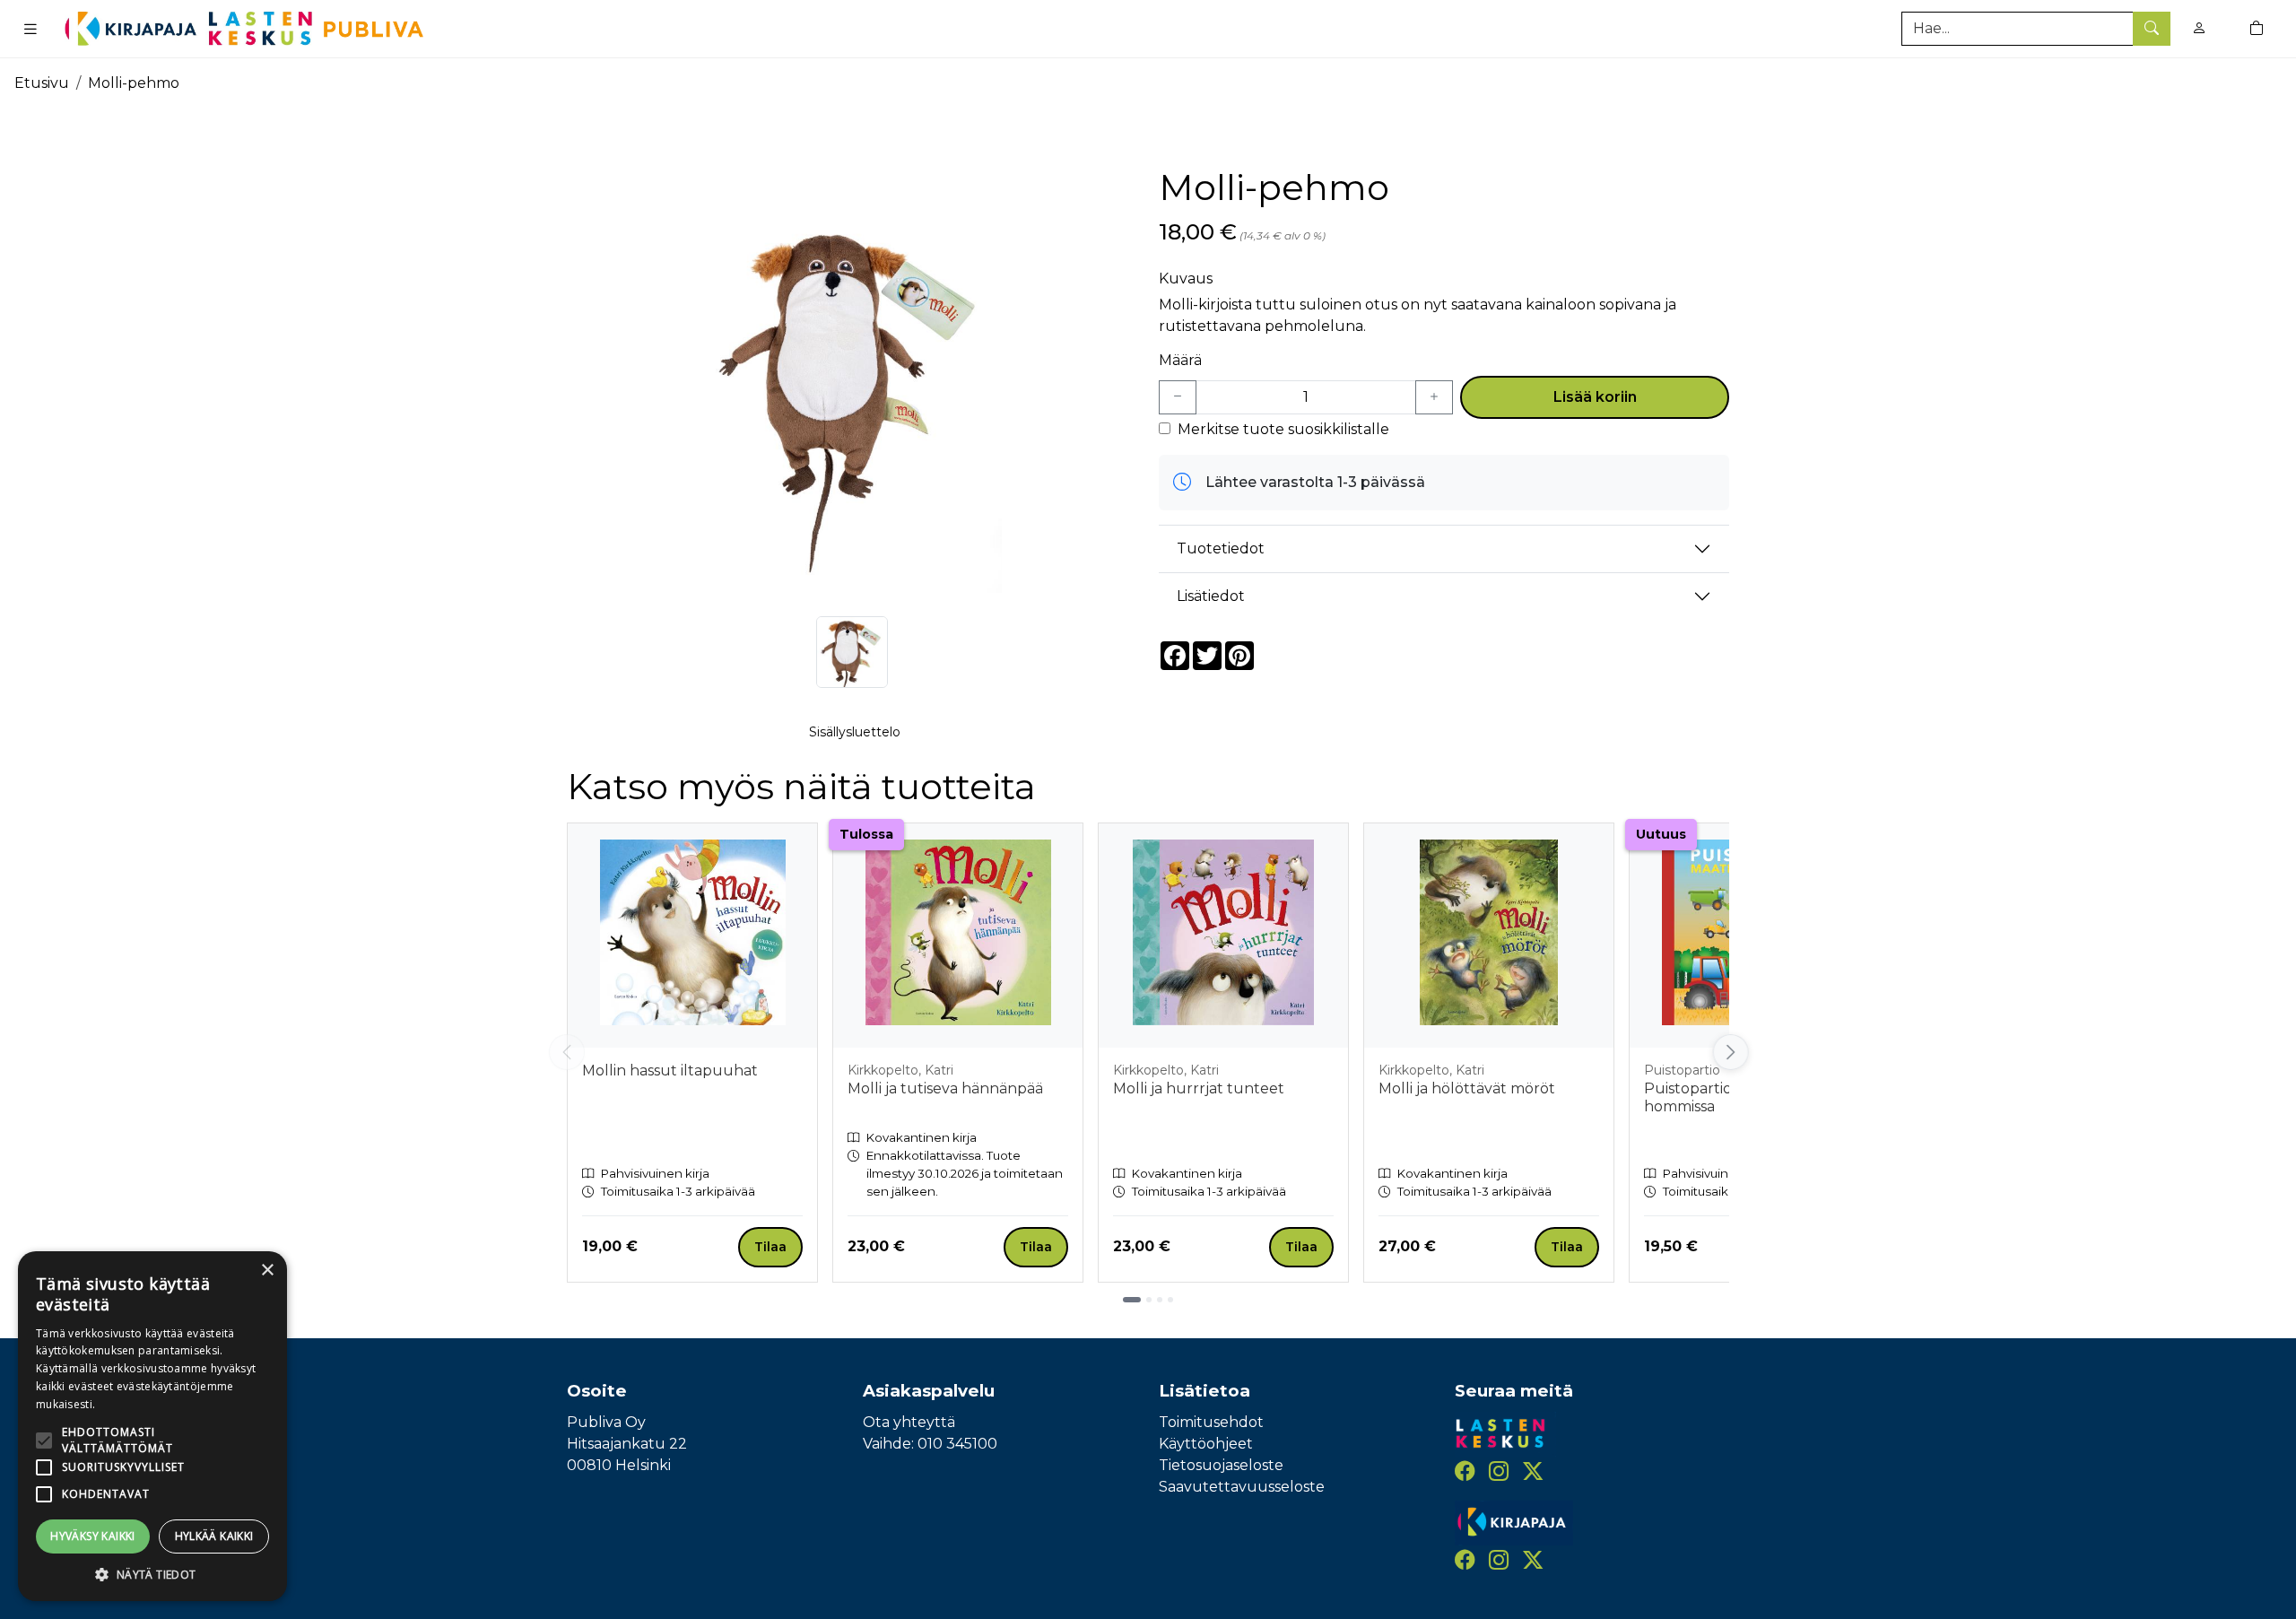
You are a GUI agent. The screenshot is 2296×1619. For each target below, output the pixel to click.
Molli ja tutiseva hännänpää (945, 1088)
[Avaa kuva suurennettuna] (852, 369)
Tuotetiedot (1221, 548)
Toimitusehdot (1211, 1422)
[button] (152, 1574)
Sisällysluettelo (855, 732)
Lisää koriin (1595, 397)
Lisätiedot (1211, 596)
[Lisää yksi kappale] (1434, 397)
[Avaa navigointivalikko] (30, 29)
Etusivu (42, 83)
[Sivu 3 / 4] (1160, 1300)
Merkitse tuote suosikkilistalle (1283, 429)
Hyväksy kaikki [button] (93, 1536)
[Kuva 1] (852, 652)
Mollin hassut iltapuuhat (670, 1071)
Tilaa (770, 1247)
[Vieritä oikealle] (1729, 1052)
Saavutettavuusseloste (1242, 1487)
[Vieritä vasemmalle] (567, 1052)
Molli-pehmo (134, 83)
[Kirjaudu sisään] (2199, 28)
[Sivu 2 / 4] (1149, 1300)
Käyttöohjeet (1206, 1444)
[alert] (152, 1426)
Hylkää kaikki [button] (214, 1536)
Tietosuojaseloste (1221, 1465)
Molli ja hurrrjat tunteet (1199, 1088)
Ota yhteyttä (909, 1422)
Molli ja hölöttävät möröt (1467, 1088)
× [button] (267, 1271)
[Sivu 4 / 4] (1170, 1300)
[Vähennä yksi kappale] (1178, 397)
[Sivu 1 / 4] (1132, 1300)
